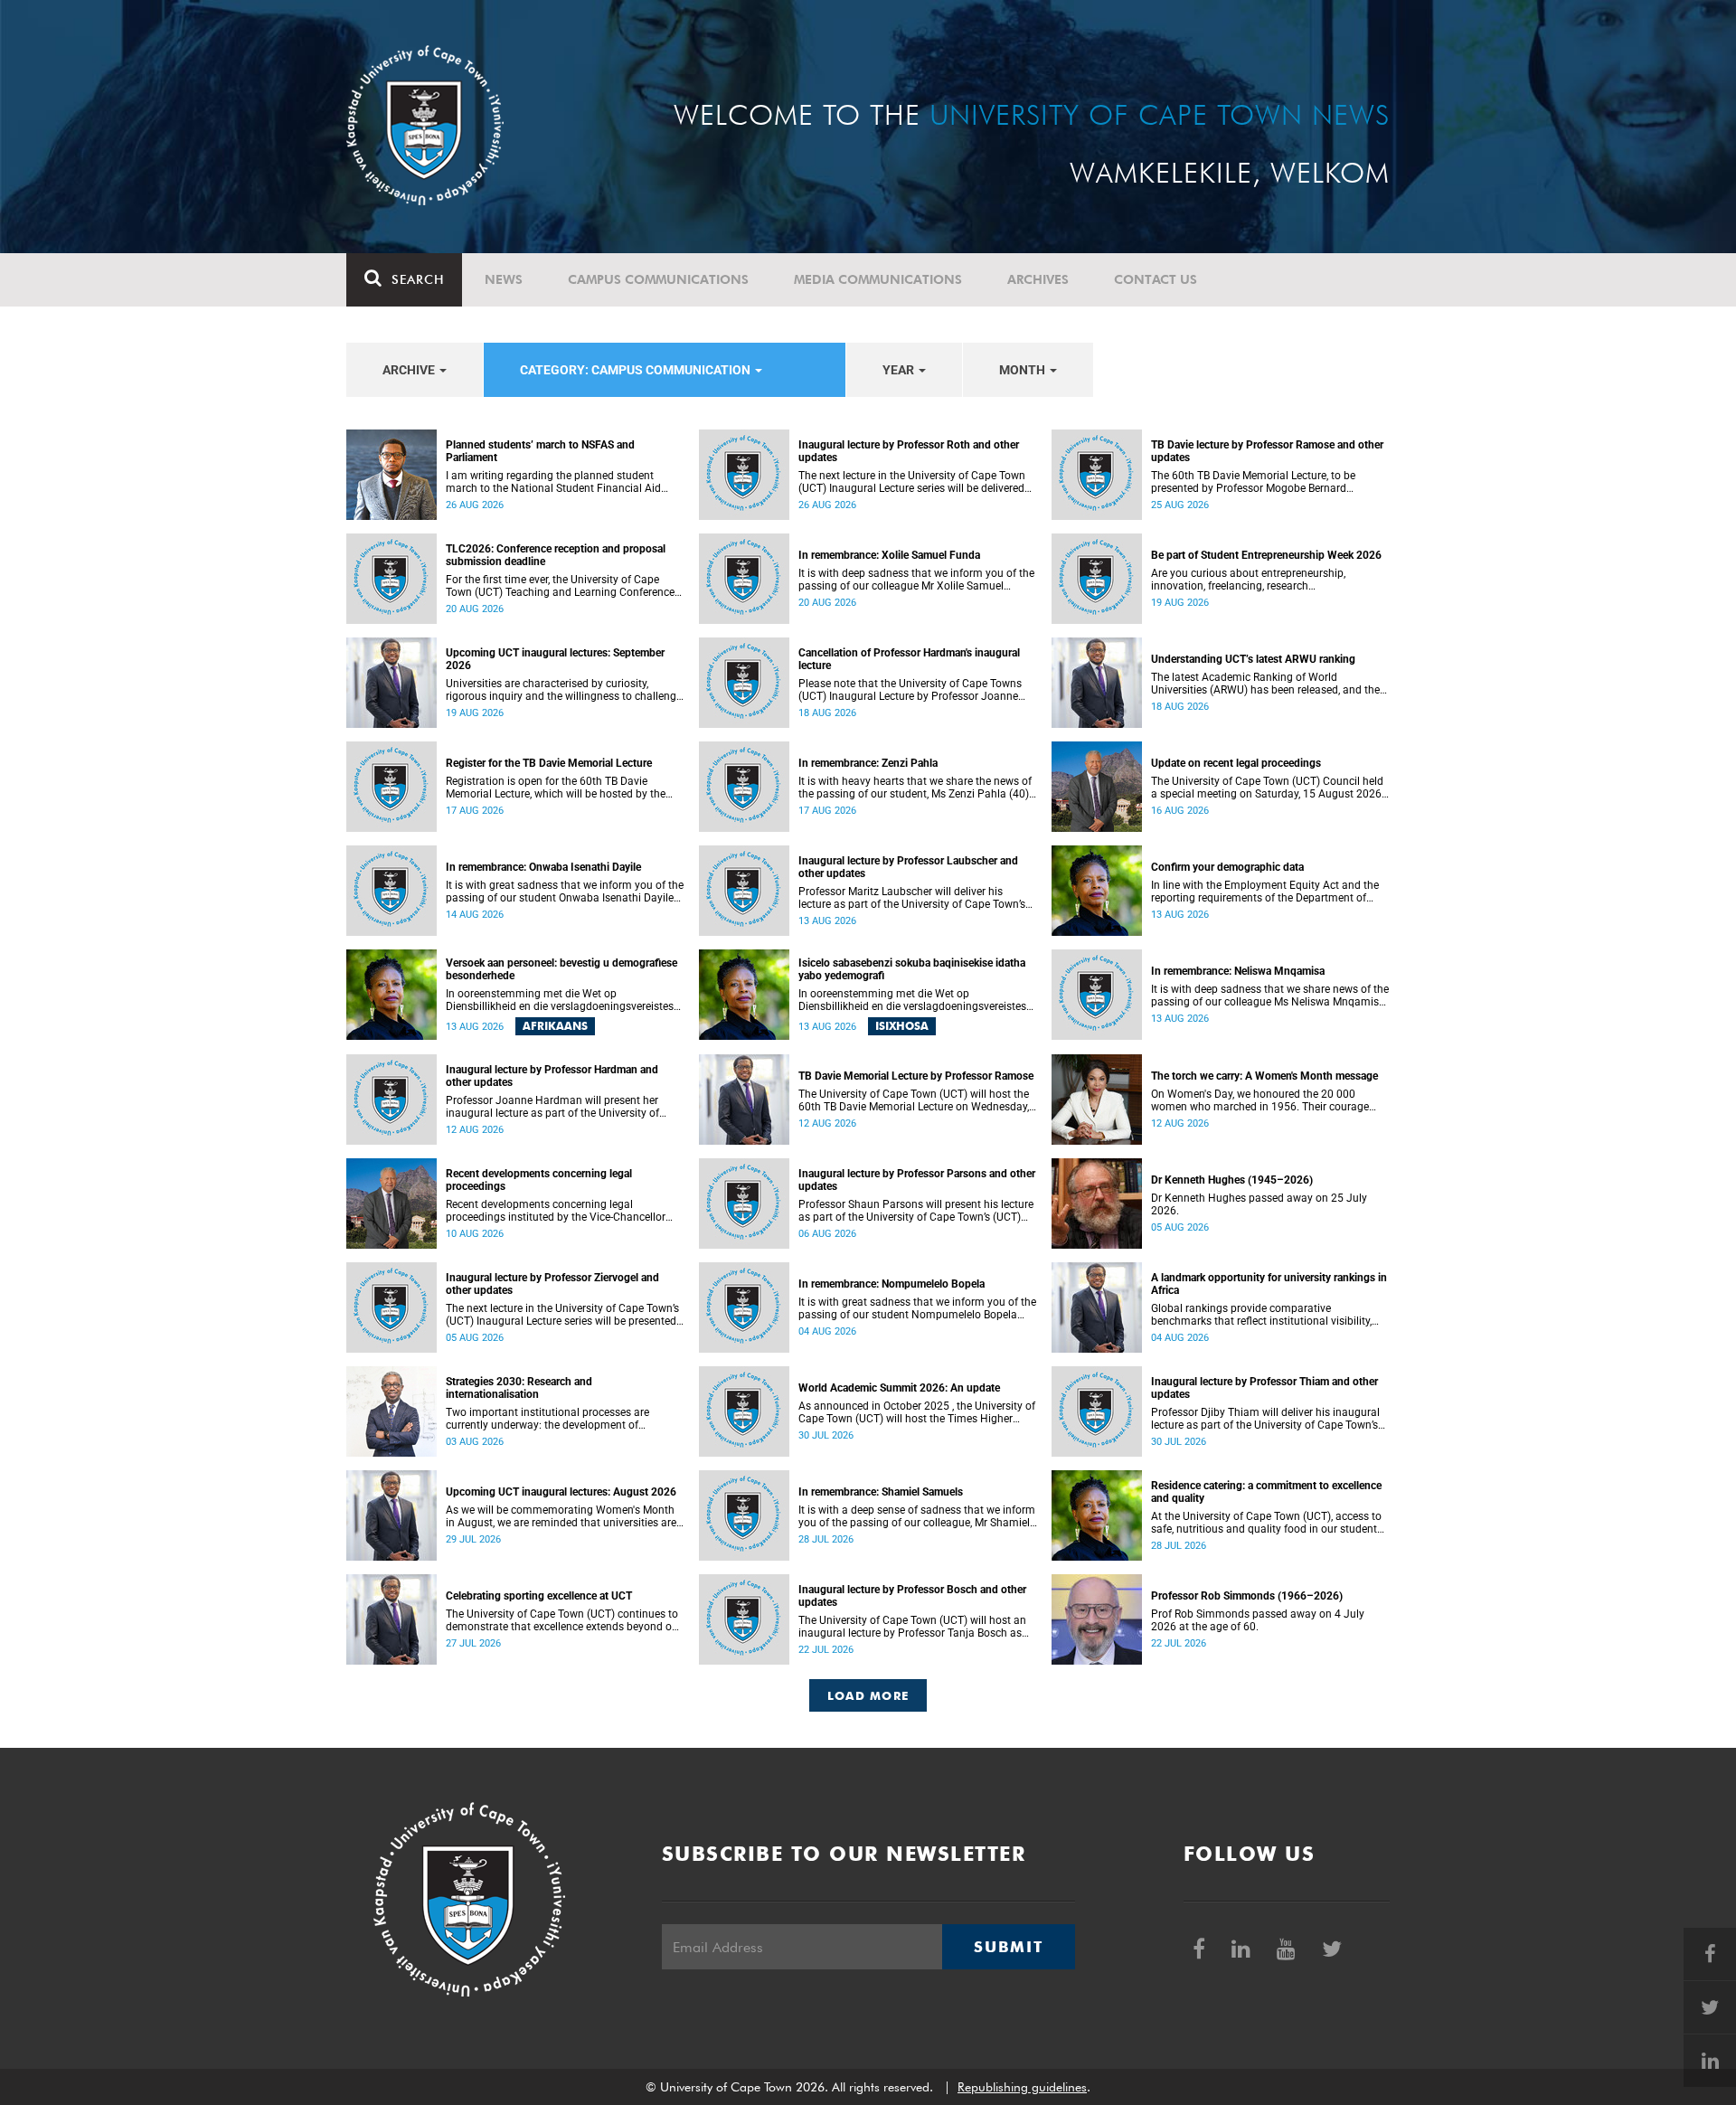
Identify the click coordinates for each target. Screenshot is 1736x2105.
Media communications (878, 279)
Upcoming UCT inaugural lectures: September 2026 (555, 659)
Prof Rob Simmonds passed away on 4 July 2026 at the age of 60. (1258, 1620)
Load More (868, 1695)
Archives (1038, 279)
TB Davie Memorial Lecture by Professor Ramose (916, 1076)
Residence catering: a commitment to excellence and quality (1266, 1492)
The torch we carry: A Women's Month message (1264, 1076)
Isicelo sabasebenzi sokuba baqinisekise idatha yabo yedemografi (912, 969)
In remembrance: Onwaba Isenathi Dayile (543, 867)
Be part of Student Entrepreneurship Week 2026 (1266, 555)
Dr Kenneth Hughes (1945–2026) (1232, 1180)
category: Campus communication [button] (637, 370)
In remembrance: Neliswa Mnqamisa (1238, 971)
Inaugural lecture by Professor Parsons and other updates (917, 1180)
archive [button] (410, 370)
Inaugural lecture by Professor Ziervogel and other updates (552, 1284)
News (504, 279)
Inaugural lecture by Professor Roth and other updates (909, 451)
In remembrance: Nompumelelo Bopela (892, 1284)
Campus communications (658, 279)
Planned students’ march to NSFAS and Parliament (540, 451)
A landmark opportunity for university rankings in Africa (1269, 1284)
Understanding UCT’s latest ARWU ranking (1253, 659)
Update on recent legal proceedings (1236, 763)
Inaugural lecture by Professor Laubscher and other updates (908, 867)
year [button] (900, 370)
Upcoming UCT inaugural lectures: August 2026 (561, 1492)
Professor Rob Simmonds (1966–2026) (1247, 1596)
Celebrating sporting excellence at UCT (539, 1596)
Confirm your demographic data (1227, 867)
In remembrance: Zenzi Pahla (868, 763)
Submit (1008, 1947)
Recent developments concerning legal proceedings (539, 1180)
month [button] (1024, 370)
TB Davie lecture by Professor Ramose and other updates (1267, 451)
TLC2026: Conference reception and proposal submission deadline (556, 555)
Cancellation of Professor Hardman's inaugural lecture (909, 659)
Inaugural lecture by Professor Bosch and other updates (912, 1596)
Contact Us (1156, 279)
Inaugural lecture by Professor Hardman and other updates (552, 1076)
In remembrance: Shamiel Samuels (881, 1492)
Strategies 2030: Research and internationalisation (519, 1388)
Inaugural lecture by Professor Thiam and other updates (1264, 1388)
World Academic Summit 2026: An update (899, 1388)
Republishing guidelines (1022, 2087)
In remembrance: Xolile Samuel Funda (889, 555)
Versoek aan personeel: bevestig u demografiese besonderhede (561, 969)
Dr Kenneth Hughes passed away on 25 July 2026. (1259, 1204)
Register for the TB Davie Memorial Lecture (549, 763)
